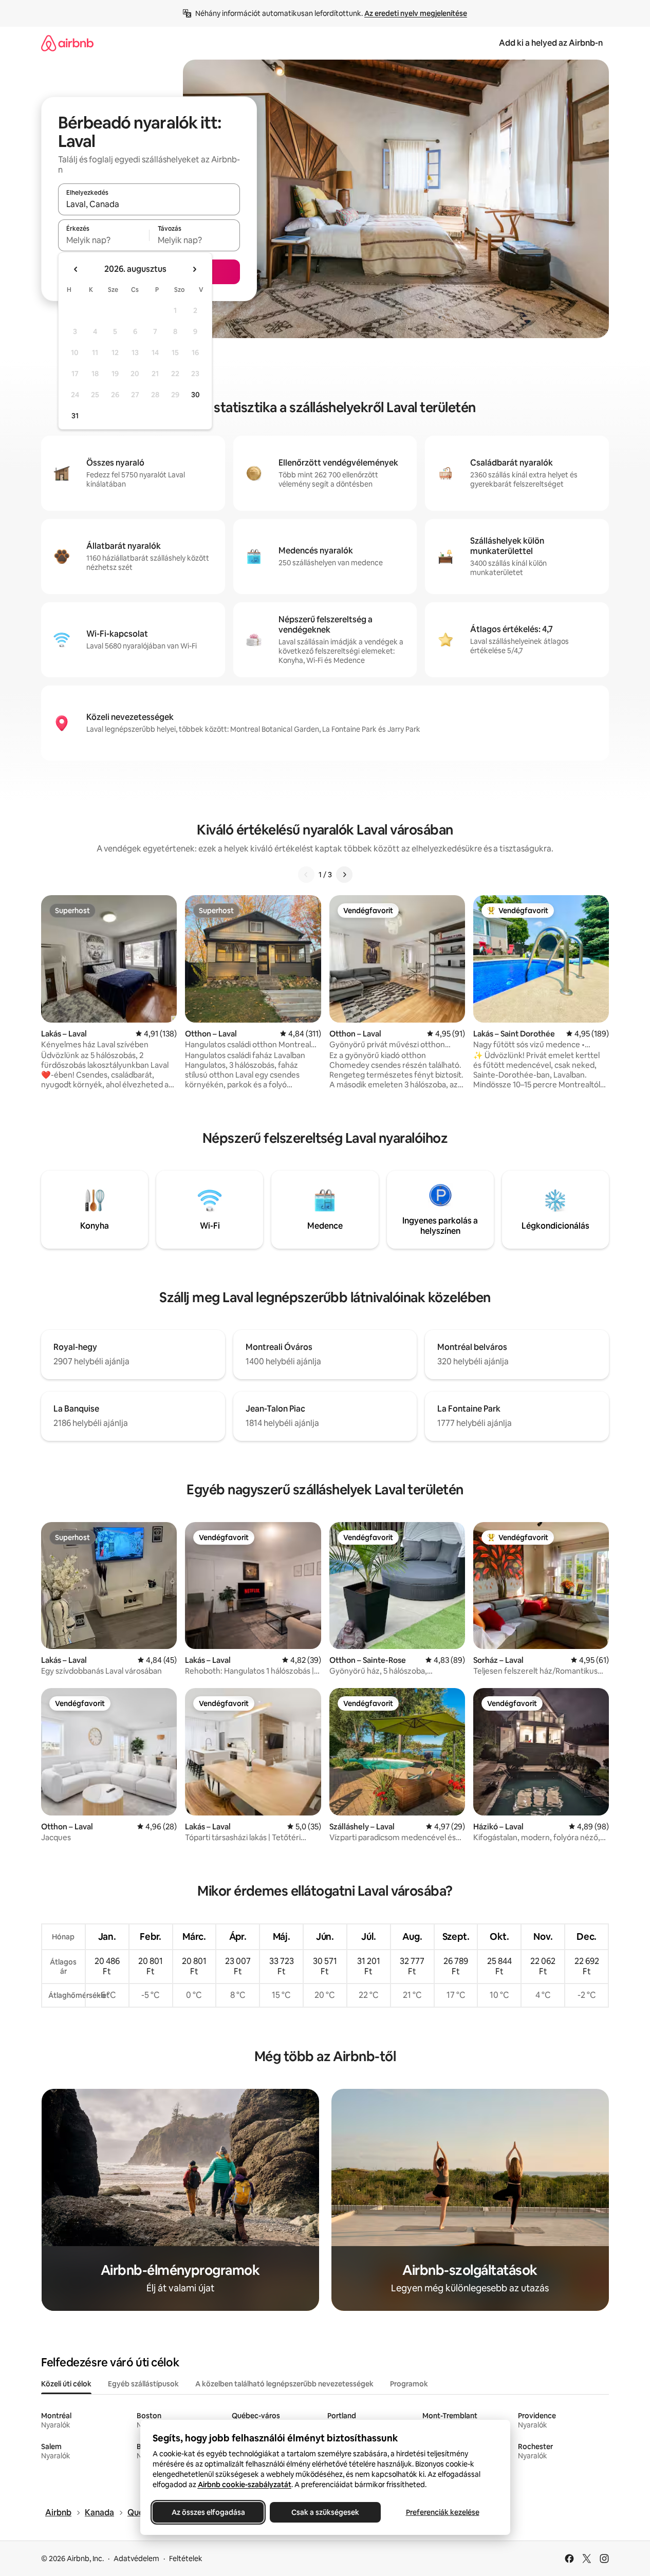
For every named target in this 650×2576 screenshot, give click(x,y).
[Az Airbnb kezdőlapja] (67, 43)
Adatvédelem (136, 2559)
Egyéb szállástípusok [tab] (143, 2384)
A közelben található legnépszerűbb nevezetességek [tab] (284, 2384)
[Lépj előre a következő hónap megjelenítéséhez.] (194, 269)
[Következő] (344, 875)
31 (75, 416)
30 (196, 395)
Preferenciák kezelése (442, 2512)
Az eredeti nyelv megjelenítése (416, 13)
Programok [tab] (409, 2384)
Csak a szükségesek (325, 2512)
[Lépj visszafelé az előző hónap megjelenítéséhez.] (76, 269)
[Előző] (306, 875)
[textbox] (104, 240)
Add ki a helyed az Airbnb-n (551, 43)
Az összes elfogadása (208, 2512)
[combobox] (149, 204)
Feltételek (186, 2559)
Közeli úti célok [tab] (66, 2384)
